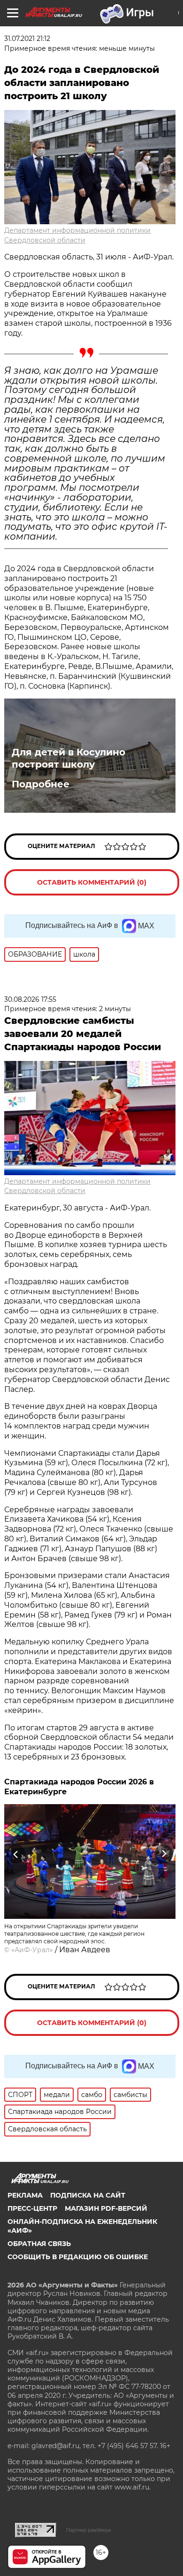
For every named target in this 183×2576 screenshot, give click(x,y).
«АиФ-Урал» (32, 1950)
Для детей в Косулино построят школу (69, 758)
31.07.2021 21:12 (27, 39)
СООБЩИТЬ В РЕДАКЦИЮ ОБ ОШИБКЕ (78, 2257)
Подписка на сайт (88, 2195)
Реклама (25, 2195)
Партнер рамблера (88, 2530)
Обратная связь (39, 2244)
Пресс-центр (32, 2208)
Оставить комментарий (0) (92, 882)
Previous (15, 1854)
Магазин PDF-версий (106, 2208)
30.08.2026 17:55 (30, 999)
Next (164, 1854)
